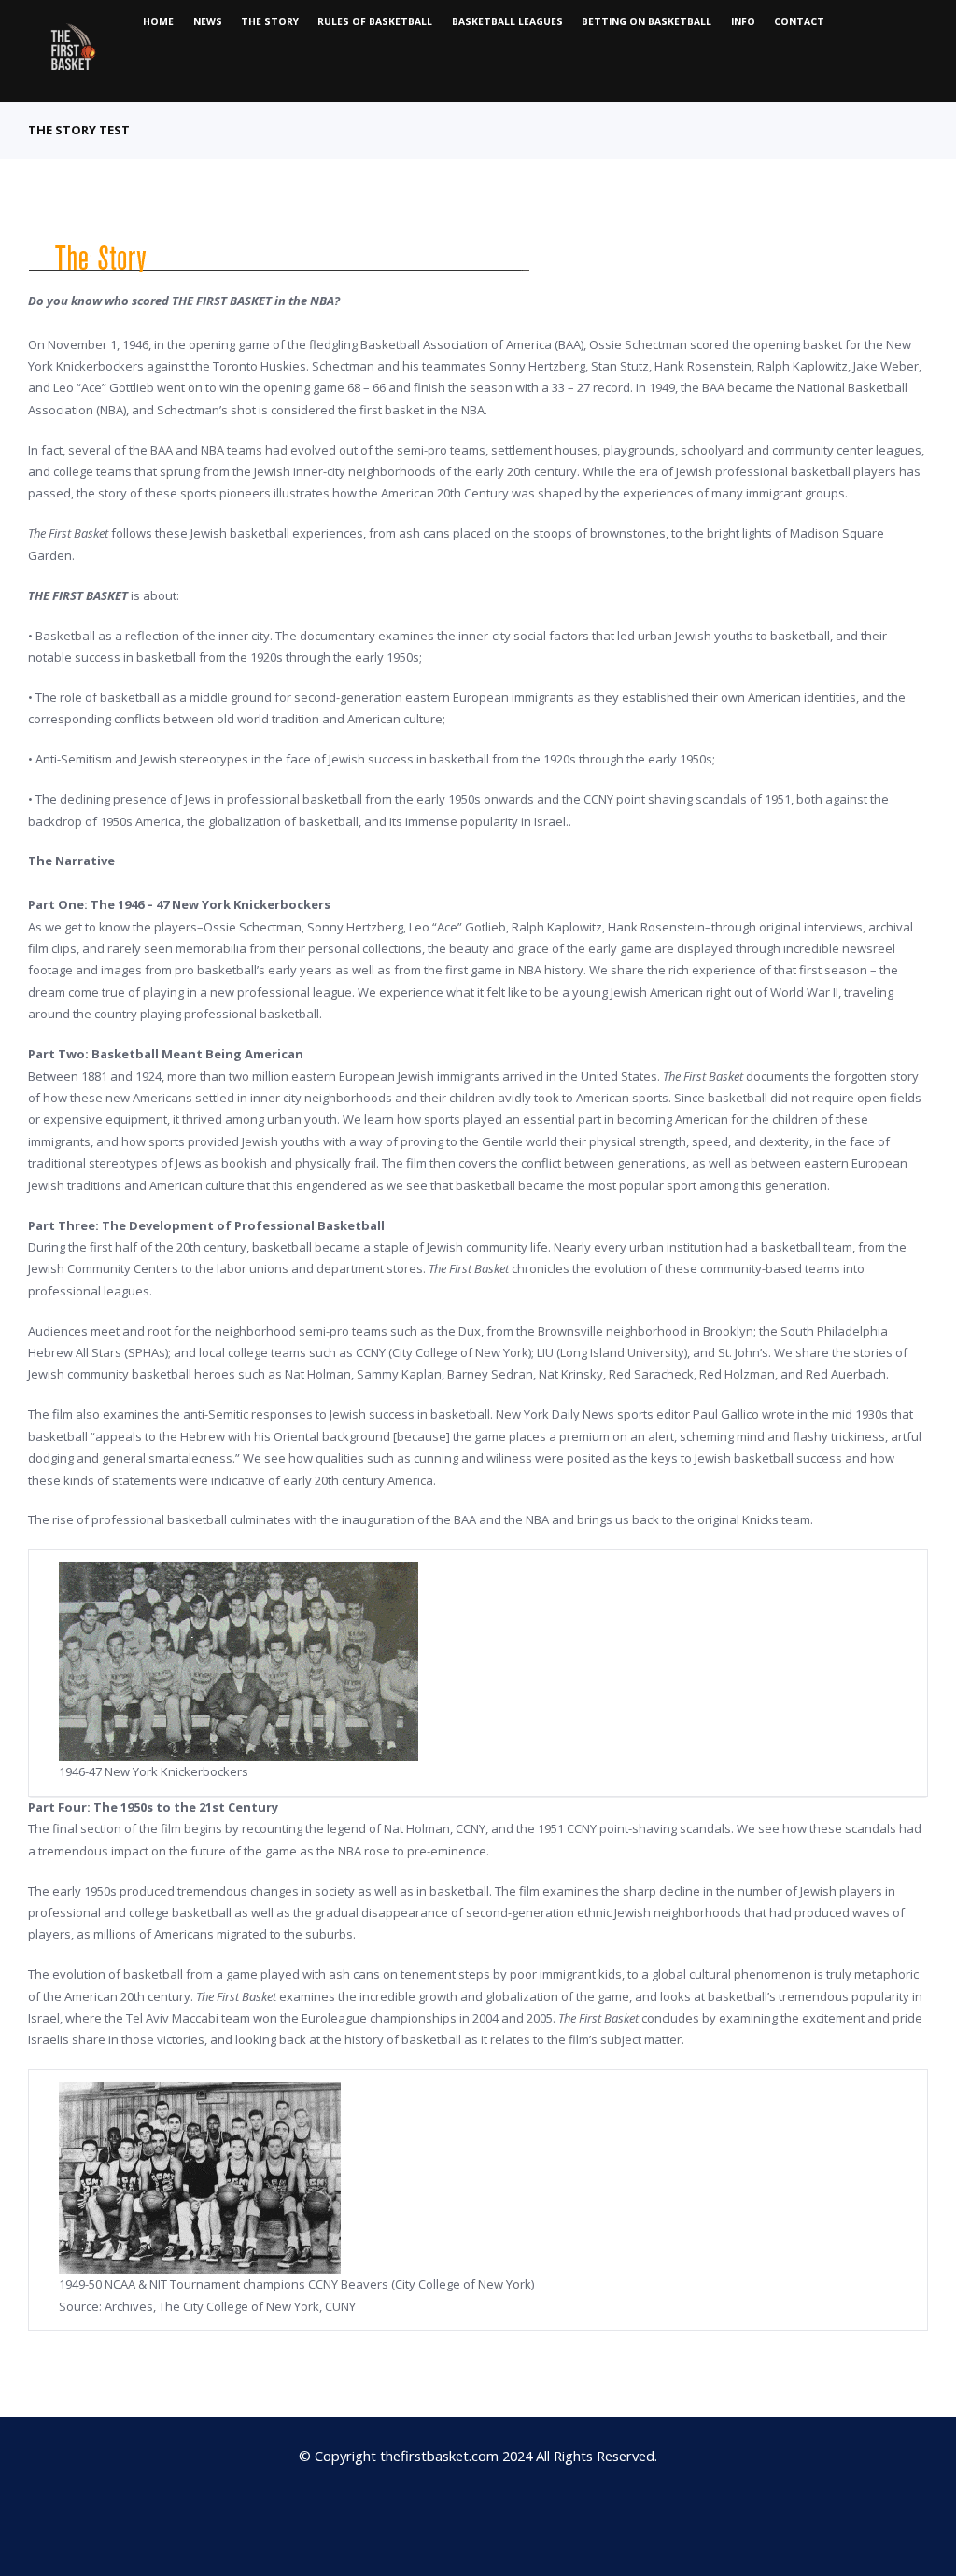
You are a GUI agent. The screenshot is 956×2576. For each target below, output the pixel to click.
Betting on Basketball (647, 21)
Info (743, 21)
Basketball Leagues (507, 21)
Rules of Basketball (375, 21)
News (208, 21)
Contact (799, 21)
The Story (270, 21)
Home (158, 21)
